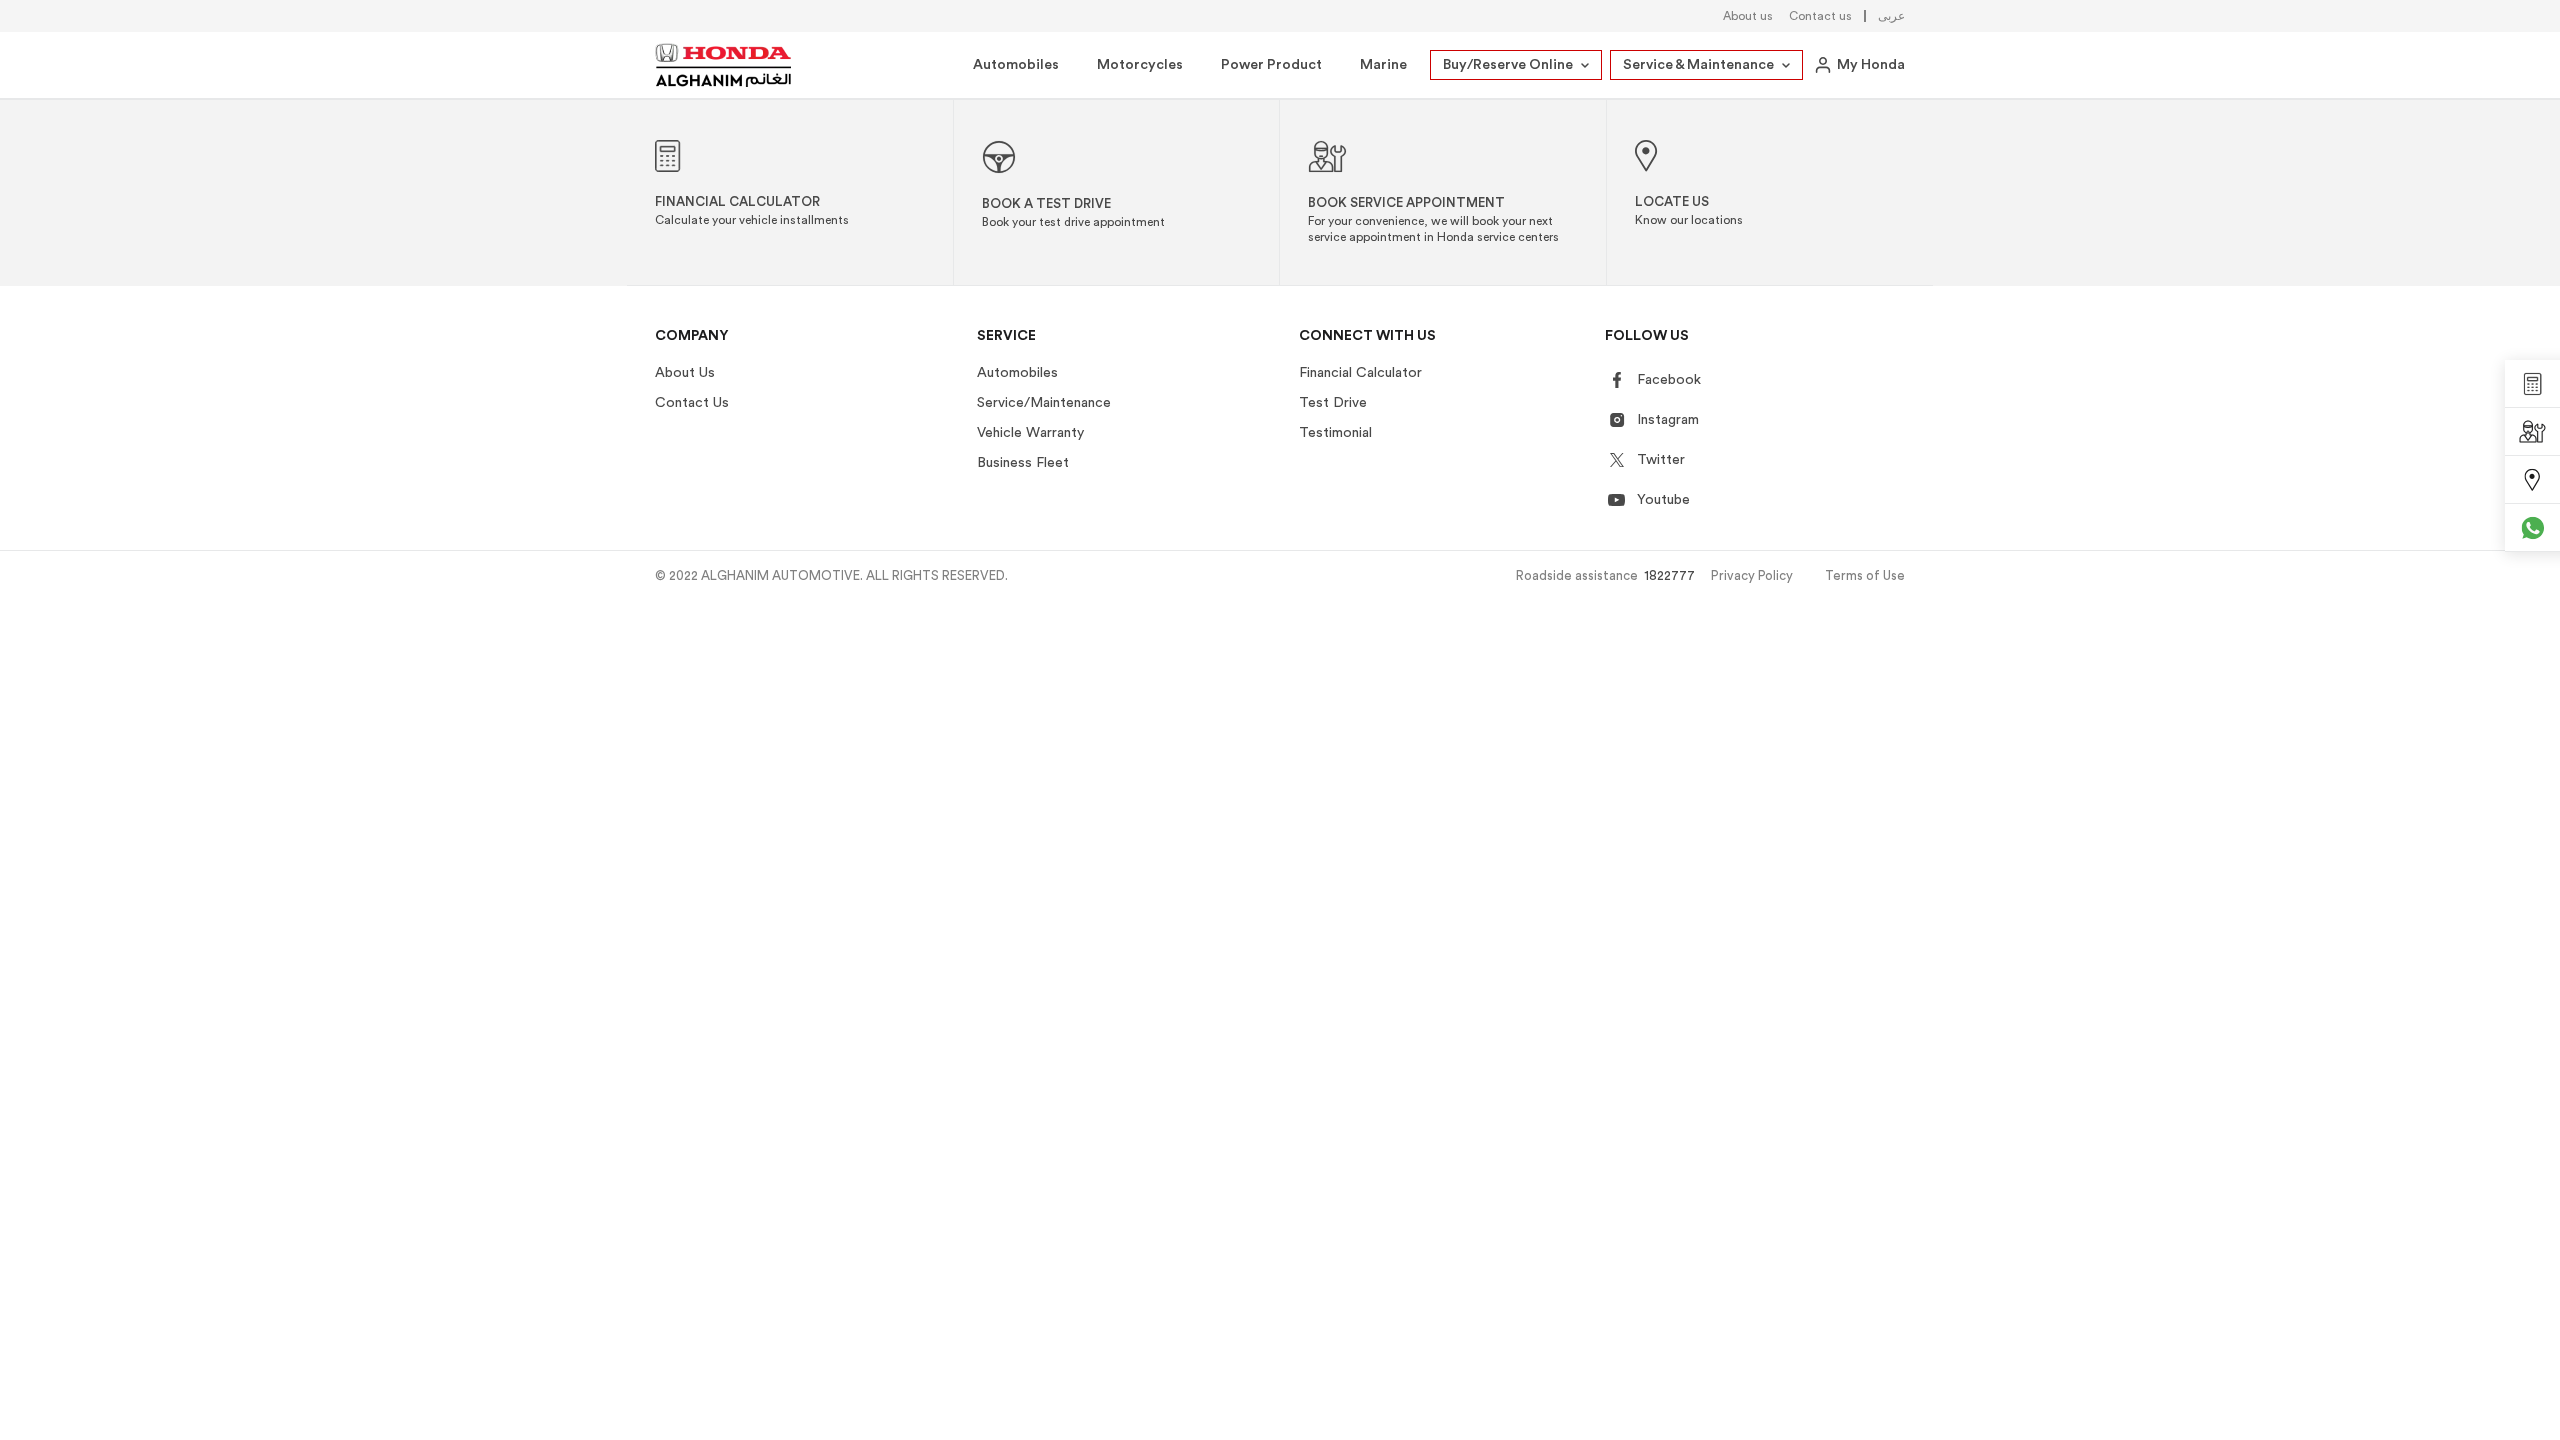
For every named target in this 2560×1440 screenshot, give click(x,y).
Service (1006, 336)
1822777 (1669, 575)
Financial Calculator (1360, 373)
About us (1748, 16)
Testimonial (1335, 433)
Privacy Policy (1752, 575)
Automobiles (1016, 65)
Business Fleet (1023, 463)
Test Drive (1333, 403)
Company (692, 336)
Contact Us (692, 403)
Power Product (1271, 65)
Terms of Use (1865, 575)
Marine (1383, 65)
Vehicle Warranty (1030, 433)
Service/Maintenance (1044, 403)
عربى (1891, 16)
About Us (685, 373)
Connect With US (1367, 336)
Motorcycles (1140, 65)
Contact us (1820, 16)
